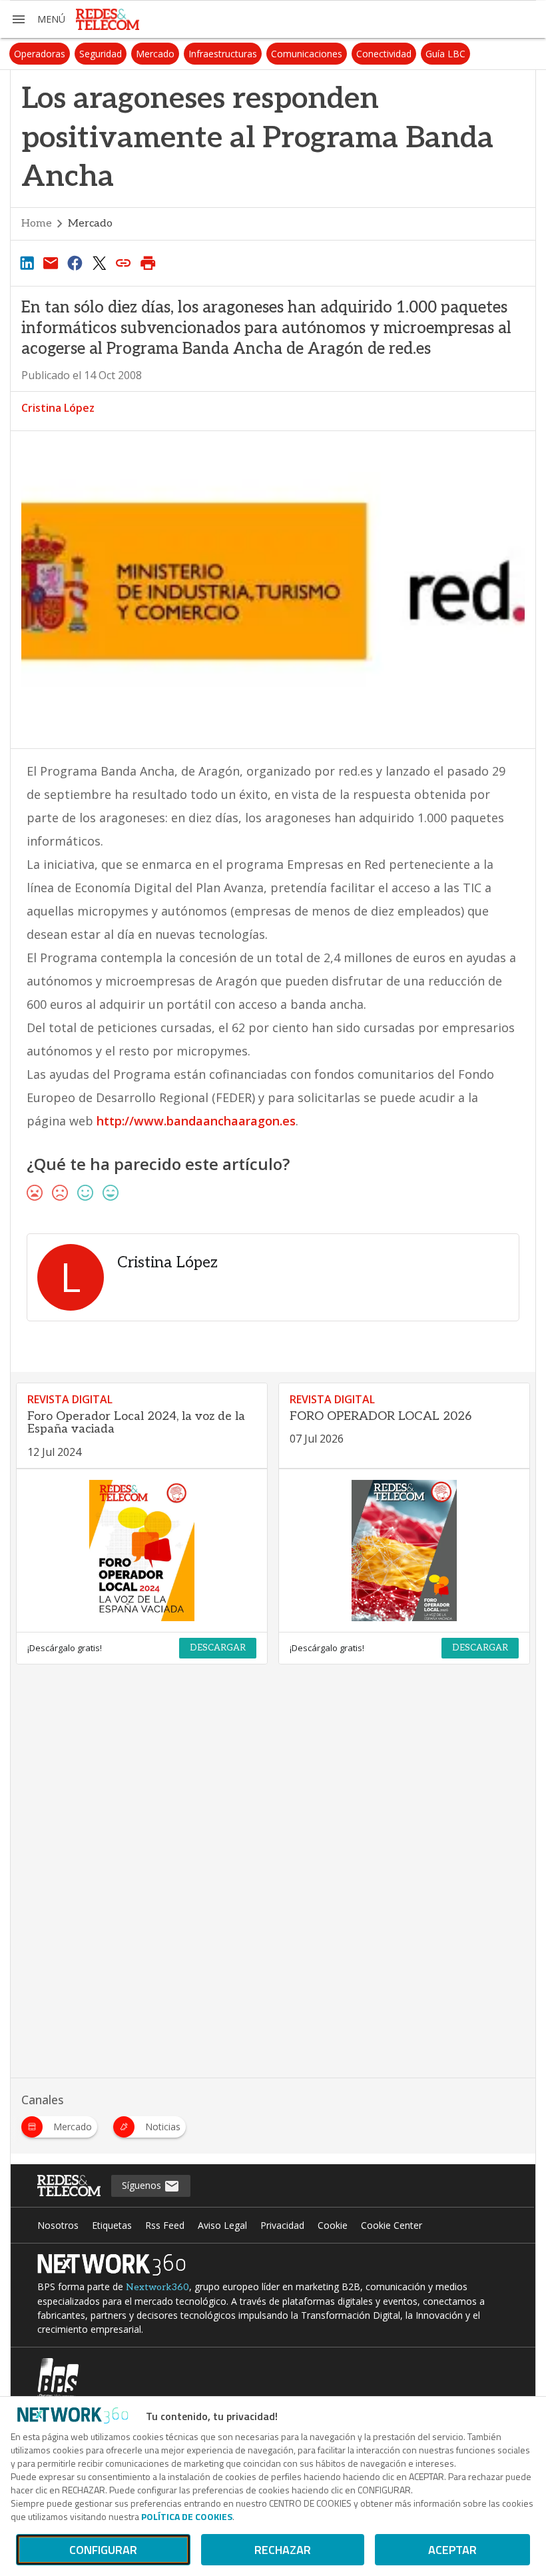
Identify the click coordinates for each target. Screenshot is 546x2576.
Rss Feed (165, 2225)
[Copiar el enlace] (124, 263)
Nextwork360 (157, 2287)
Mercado (155, 54)
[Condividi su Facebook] (75, 263)
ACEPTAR (452, 2550)
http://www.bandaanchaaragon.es (196, 1121)
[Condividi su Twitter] (99, 263)
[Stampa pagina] (148, 263)
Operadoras (40, 54)
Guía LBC (445, 54)
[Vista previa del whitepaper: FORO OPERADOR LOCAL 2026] (404, 1551)
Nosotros (58, 2225)
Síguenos (143, 2185)
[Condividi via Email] (51, 263)
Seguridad (101, 54)
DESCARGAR (218, 1648)
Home (37, 224)
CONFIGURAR (103, 2550)
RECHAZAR (283, 2550)
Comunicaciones (307, 54)
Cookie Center (392, 2225)
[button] (38, 19)
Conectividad (384, 54)
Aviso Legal (222, 2225)
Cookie (333, 2225)
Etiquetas (112, 2225)
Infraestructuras (223, 54)
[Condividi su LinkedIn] (27, 263)
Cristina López (58, 408)
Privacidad (282, 2225)
